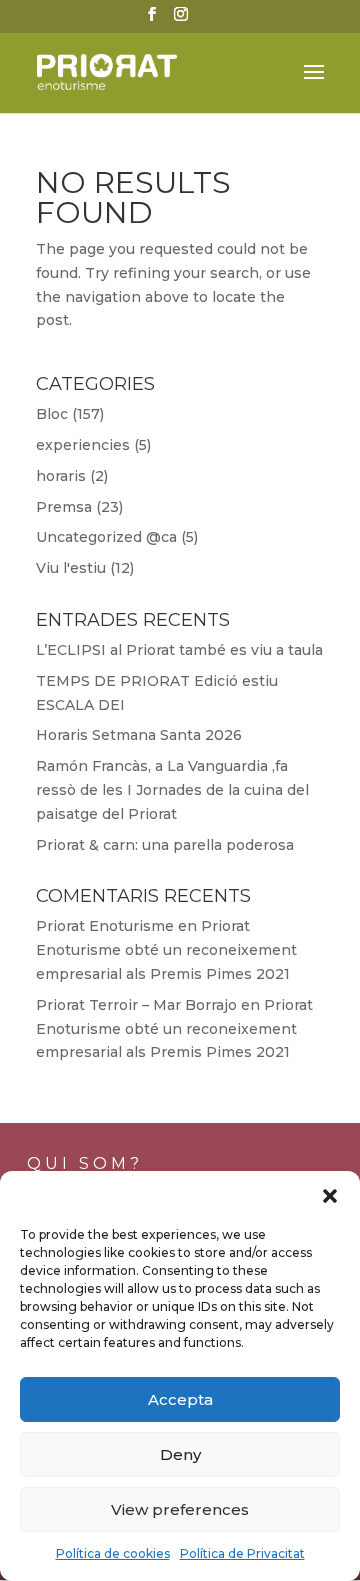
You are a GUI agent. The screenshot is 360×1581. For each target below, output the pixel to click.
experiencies (83, 445)
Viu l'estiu (71, 568)
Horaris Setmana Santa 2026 (139, 735)
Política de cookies (113, 1553)
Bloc (52, 414)
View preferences (180, 1509)
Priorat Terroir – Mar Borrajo (136, 1005)
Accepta (180, 1399)
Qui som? (85, 1163)
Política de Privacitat (242, 1553)
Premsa (64, 507)
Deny (180, 1454)
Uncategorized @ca (106, 537)
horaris (61, 476)
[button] (330, 1196)
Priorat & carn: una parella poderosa (165, 845)
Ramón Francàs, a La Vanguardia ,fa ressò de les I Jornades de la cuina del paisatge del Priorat (172, 790)
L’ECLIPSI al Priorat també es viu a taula (179, 650)
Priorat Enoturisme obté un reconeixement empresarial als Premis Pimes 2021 (166, 950)
